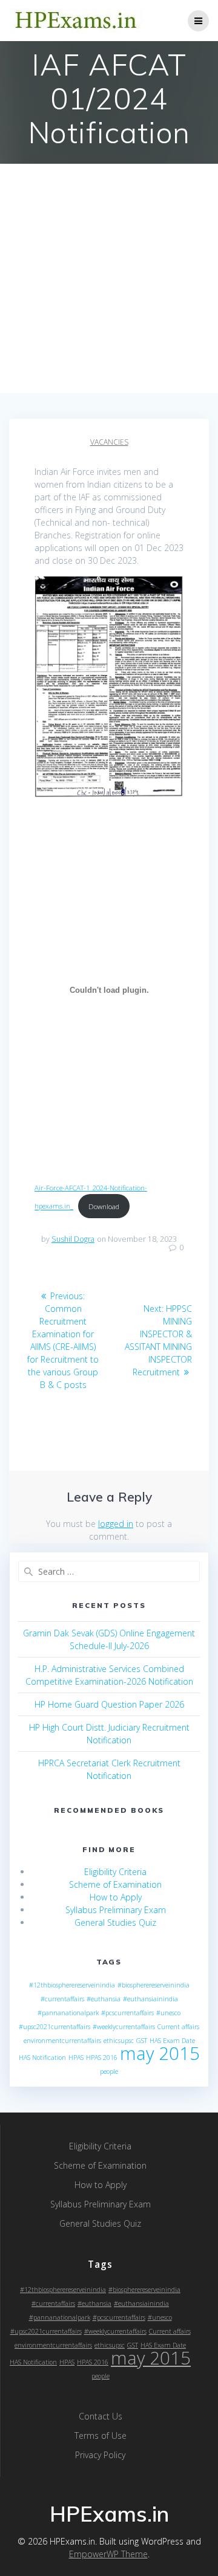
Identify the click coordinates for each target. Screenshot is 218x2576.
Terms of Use (101, 2436)
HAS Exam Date (172, 2041)
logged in (116, 1524)
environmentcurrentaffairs (62, 2041)
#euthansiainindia (150, 1999)
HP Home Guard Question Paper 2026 (109, 1704)
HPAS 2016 (102, 2058)
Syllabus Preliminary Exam (116, 1910)
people (109, 2071)
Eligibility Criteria (115, 1872)
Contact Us (101, 2416)
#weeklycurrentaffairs (124, 2027)
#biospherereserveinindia (154, 1985)
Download (104, 1206)
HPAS (76, 2058)
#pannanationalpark (68, 2013)
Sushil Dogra (73, 1239)
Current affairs (178, 2027)
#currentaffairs (62, 1999)
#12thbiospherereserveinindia (72, 1985)
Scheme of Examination (115, 1884)
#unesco (168, 2013)
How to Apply (116, 1897)
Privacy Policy (100, 2455)
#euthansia (104, 1999)
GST (142, 2041)
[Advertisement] (109, 279)
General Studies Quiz (115, 1922)
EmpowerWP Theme (108, 2554)
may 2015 (160, 2053)
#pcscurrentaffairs (127, 2013)
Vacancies (109, 442)
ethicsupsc (119, 2041)
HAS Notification (42, 2058)
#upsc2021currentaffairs (54, 2027)
